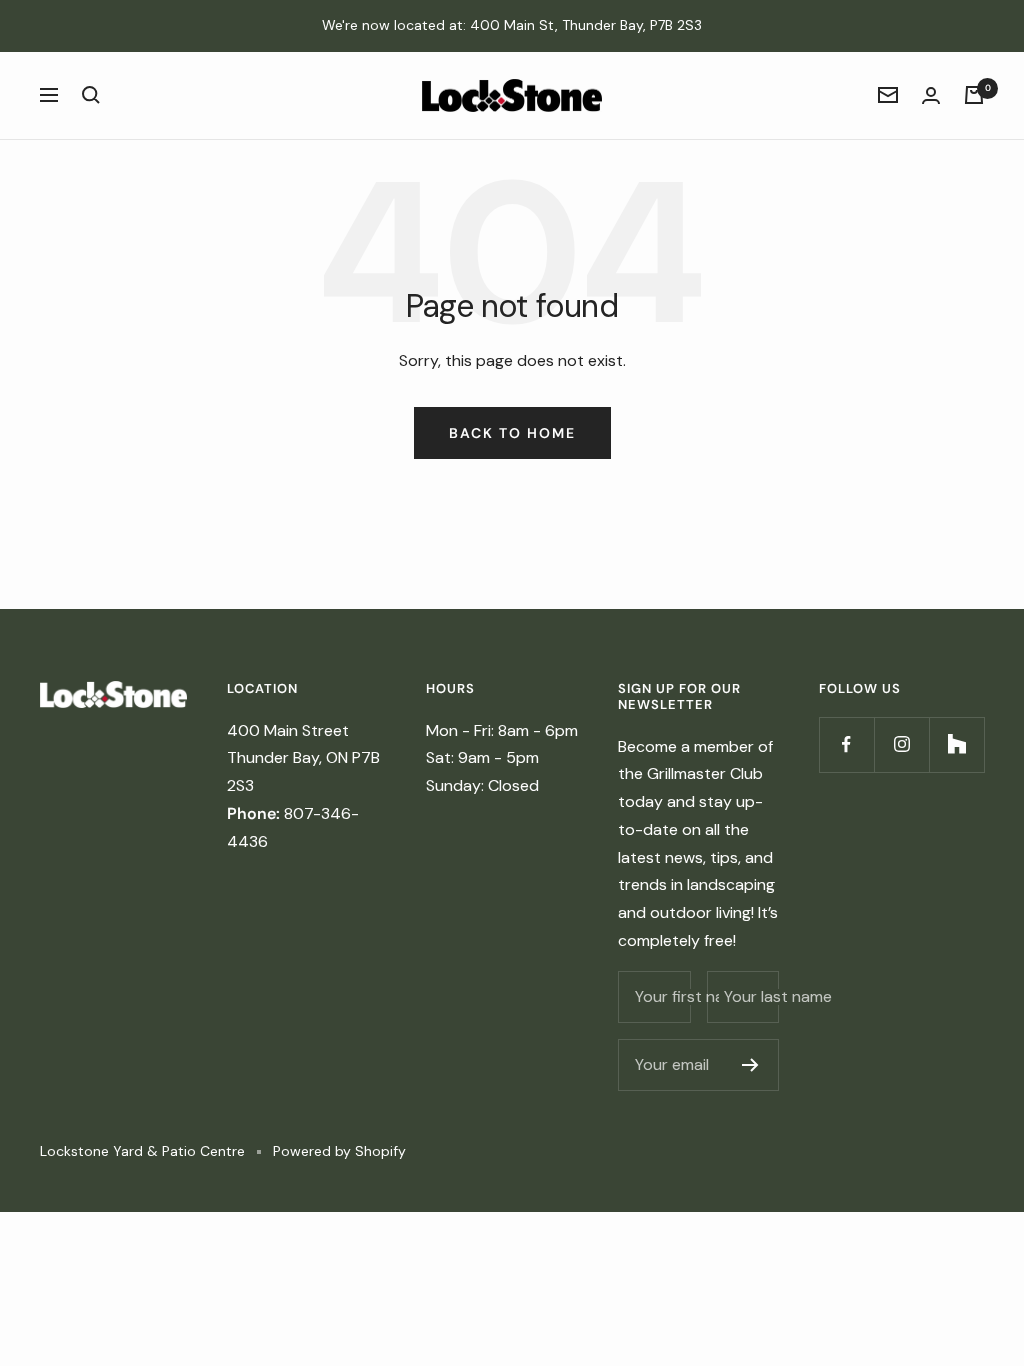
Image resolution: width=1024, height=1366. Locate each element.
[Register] (750, 1065)
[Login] (931, 95)
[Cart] (974, 95)
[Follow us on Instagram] (901, 744)
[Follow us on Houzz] (956, 744)
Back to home (512, 433)
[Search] (91, 95)
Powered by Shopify (339, 1151)
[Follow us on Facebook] (846, 744)
